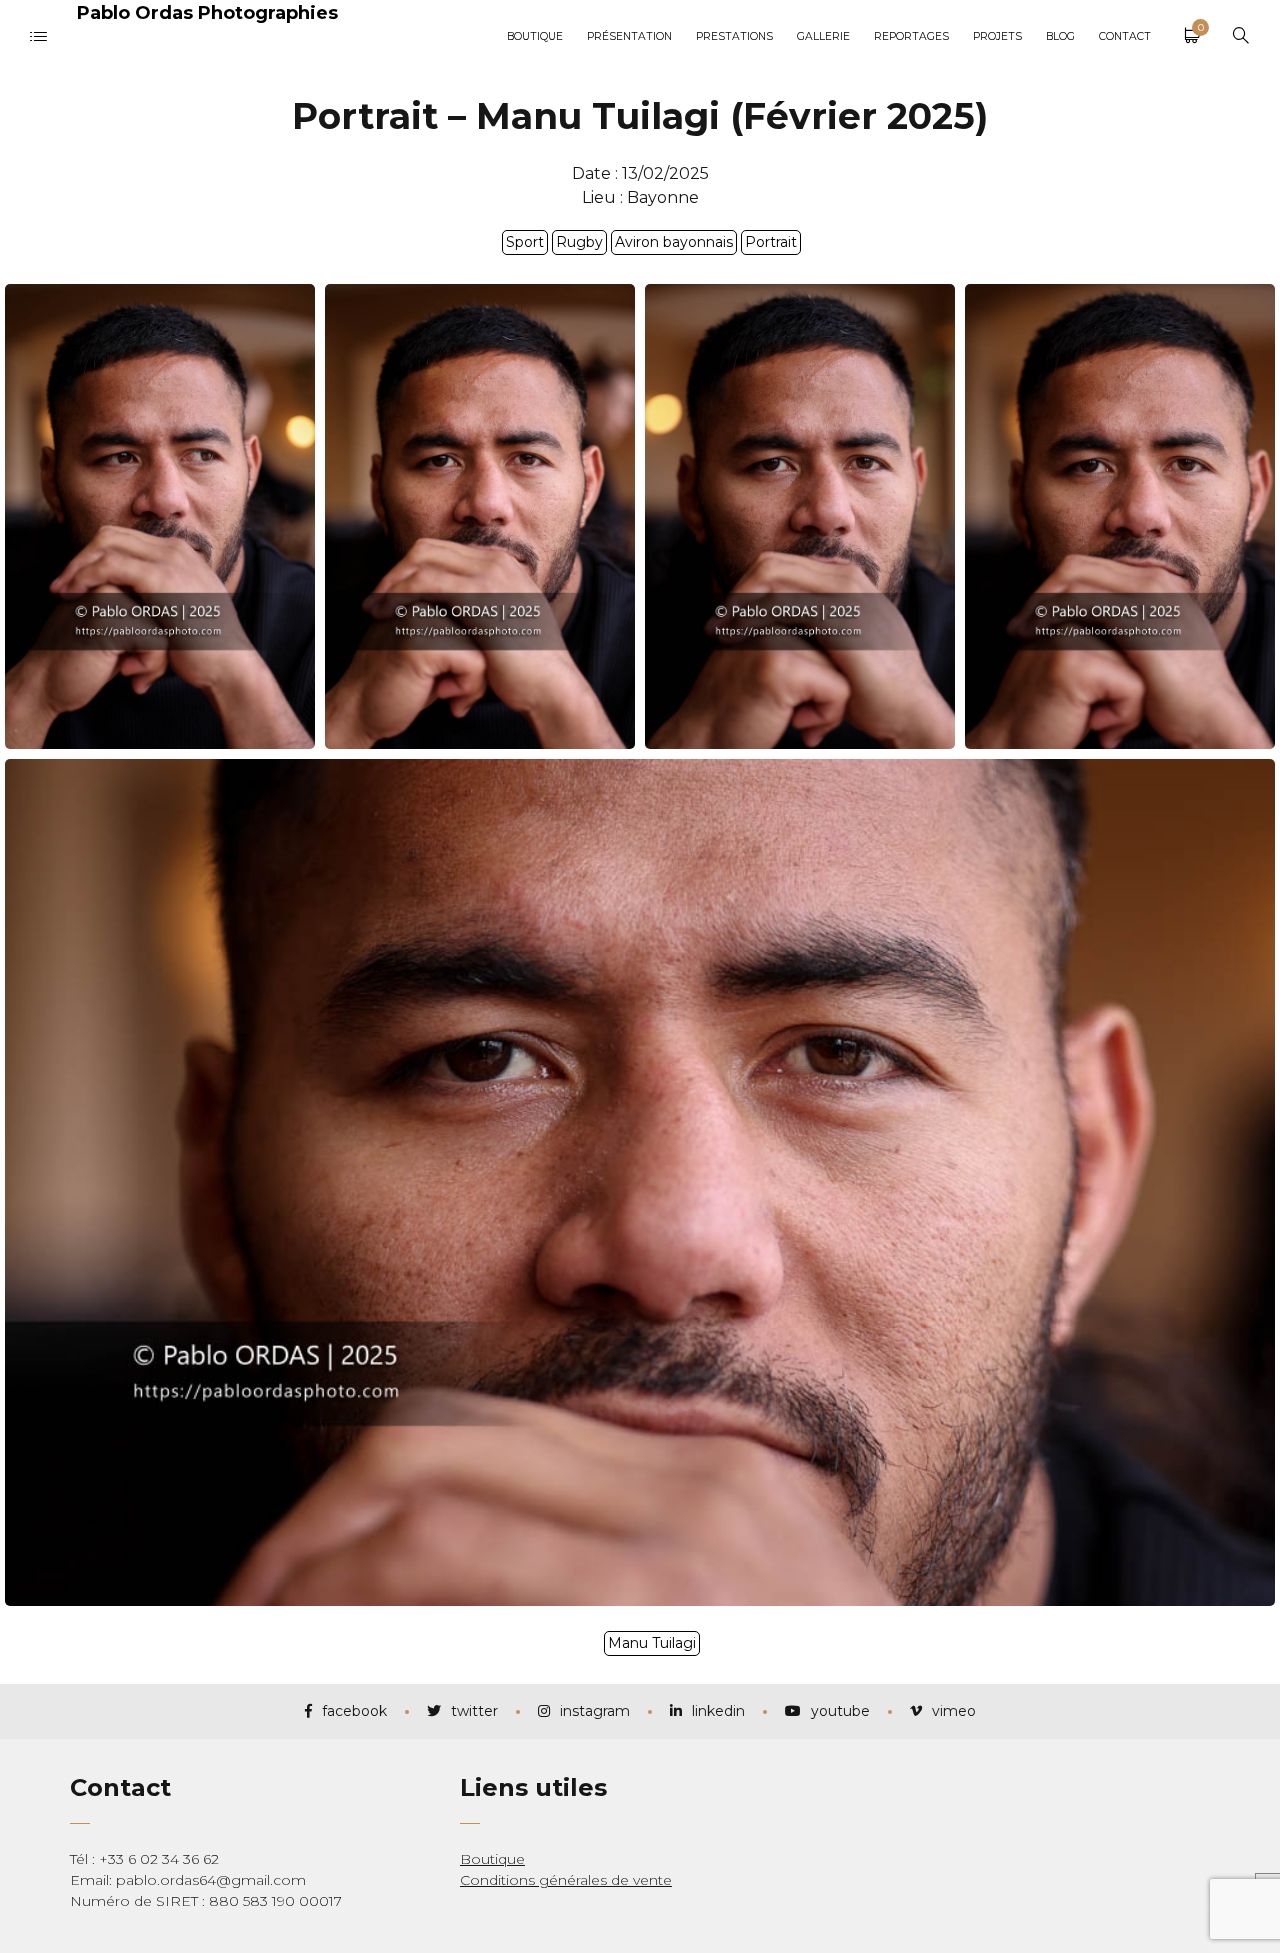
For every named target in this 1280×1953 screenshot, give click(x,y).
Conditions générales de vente (566, 1880)
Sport (525, 242)
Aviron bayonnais (674, 242)
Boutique (492, 1859)
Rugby (579, 242)
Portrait (771, 242)
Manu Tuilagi (652, 1643)
